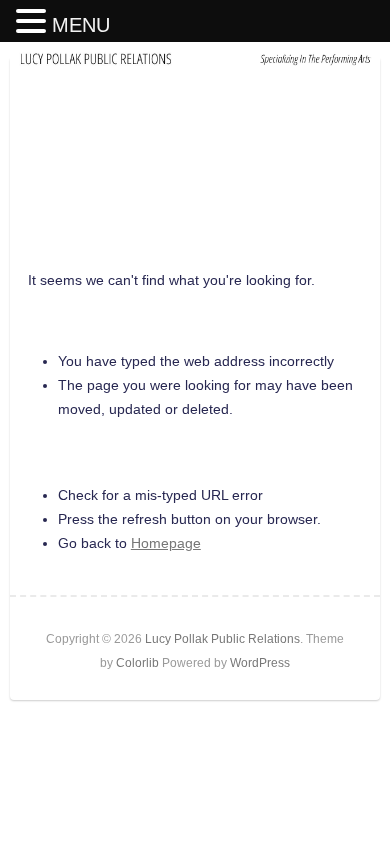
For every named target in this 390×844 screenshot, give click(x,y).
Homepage (166, 543)
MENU (81, 25)
